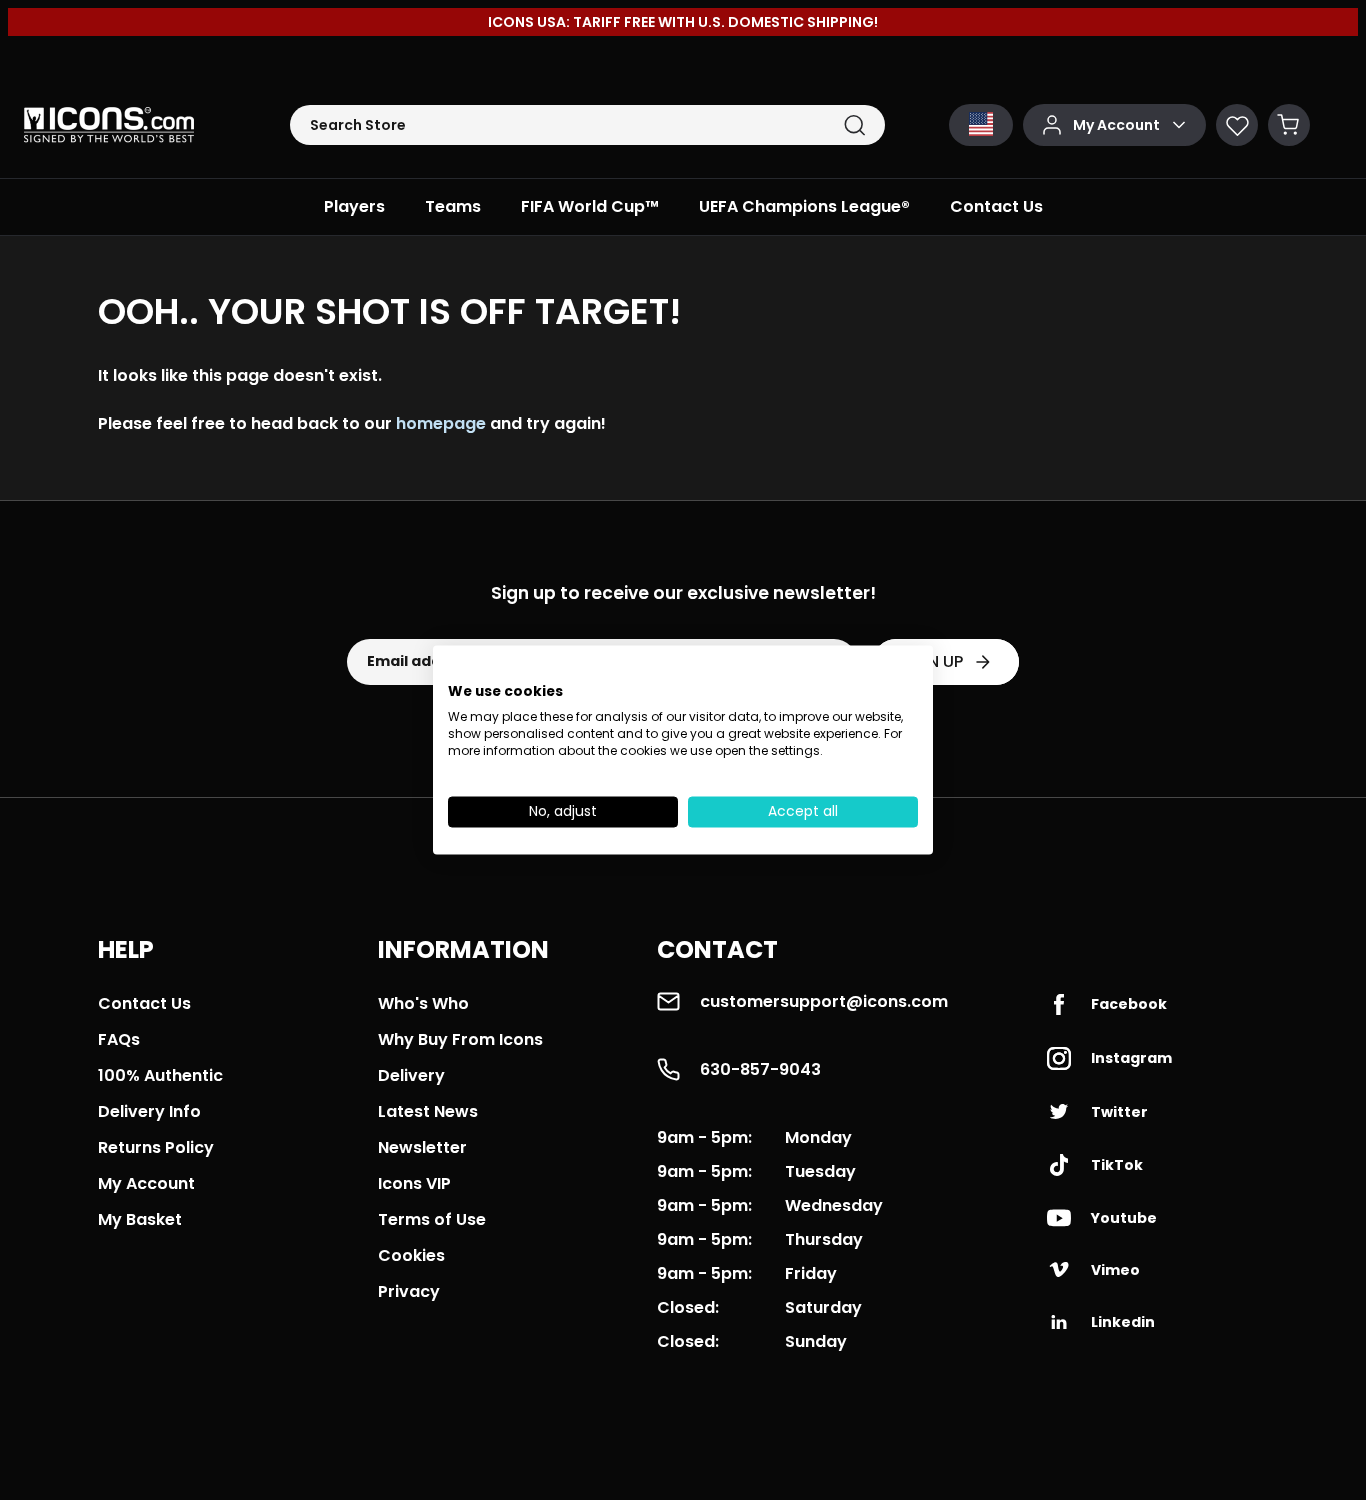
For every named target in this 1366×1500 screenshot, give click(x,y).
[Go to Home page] (109, 125)
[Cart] (1289, 125)
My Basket (140, 1219)
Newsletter (422, 1147)
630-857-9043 (760, 1069)
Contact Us (144, 1003)
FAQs (119, 1039)
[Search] (854, 125)
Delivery (411, 1075)
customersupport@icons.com (824, 1001)
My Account (146, 1183)
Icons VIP (414, 1183)
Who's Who (423, 1003)
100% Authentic (160, 1075)
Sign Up (932, 661)
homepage (441, 423)
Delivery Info (149, 1111)
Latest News (428, 1111)
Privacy (409, 1291)
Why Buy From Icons (460, 1039)
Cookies (411, 1255)
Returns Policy (156, 1147)
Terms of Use (432, 1219)
